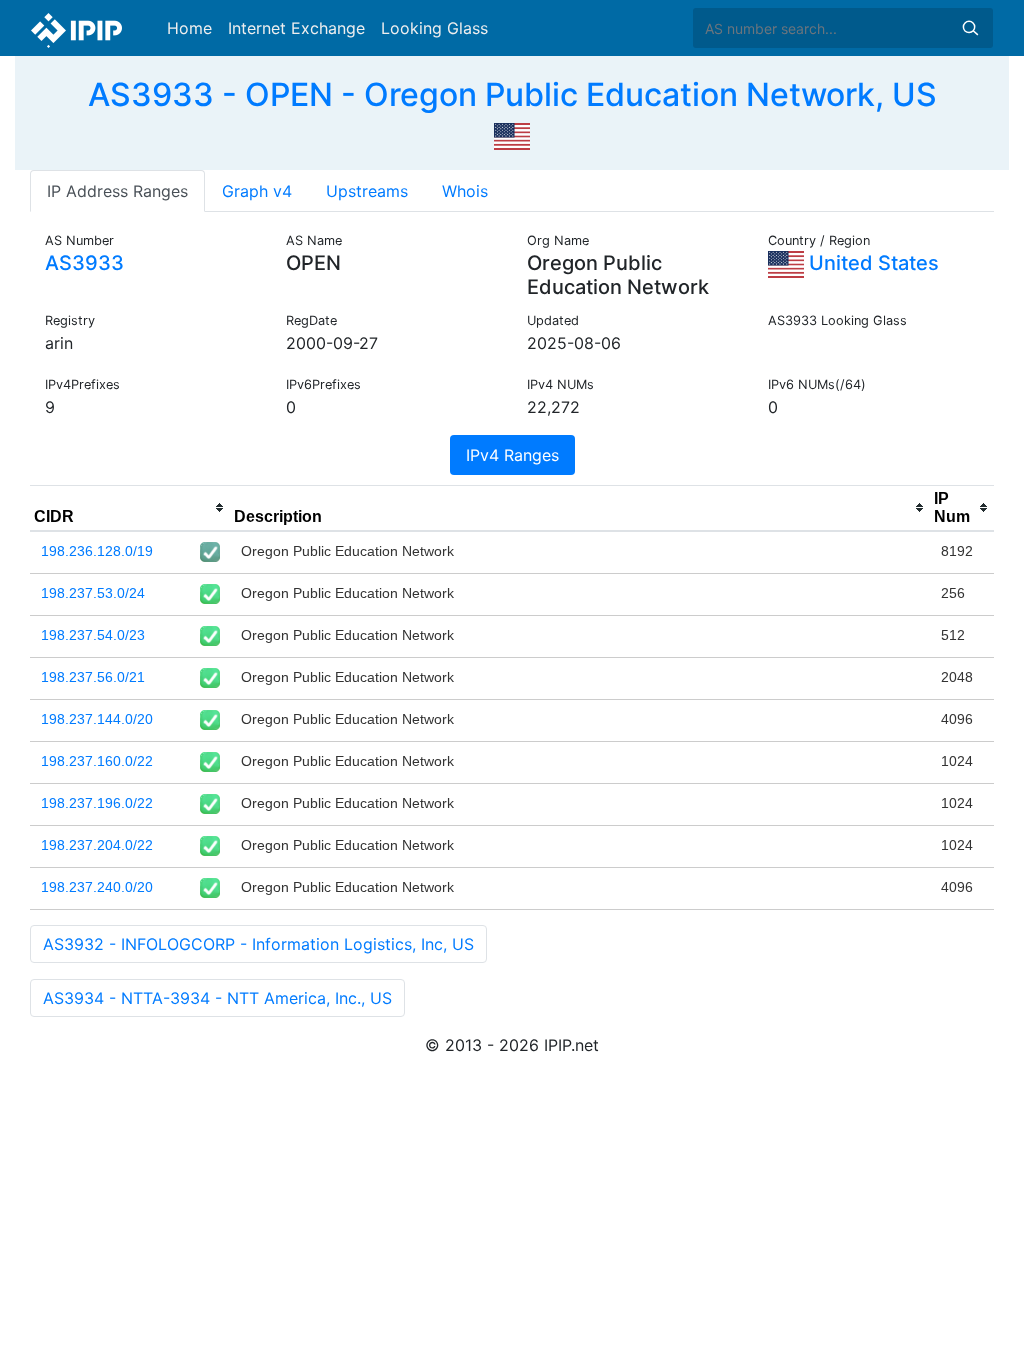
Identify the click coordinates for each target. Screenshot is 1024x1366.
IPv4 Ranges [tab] (512, 455)
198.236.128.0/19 (97, 551)
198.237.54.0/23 (93, 635)
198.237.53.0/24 (93, 593)
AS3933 (84, 263)
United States (871, 263)
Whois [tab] (465, 191)
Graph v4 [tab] (257, 191)
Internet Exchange (296, 28)
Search (970, 28)
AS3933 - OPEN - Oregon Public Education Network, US (512, 94)
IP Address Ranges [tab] (117, 191)
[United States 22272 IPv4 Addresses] (512, 134)
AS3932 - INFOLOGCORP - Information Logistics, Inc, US (258, 944)
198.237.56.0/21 (93, 677)
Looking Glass (434, 28)
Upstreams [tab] (367, 191)
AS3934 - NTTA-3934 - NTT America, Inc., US (217, 998)
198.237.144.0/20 (97, 719)
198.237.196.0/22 (97, 803)
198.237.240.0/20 (97, 887)
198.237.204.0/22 (97, 845)
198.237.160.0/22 (97, 761)
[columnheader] (130, 508)
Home (189, 28)
